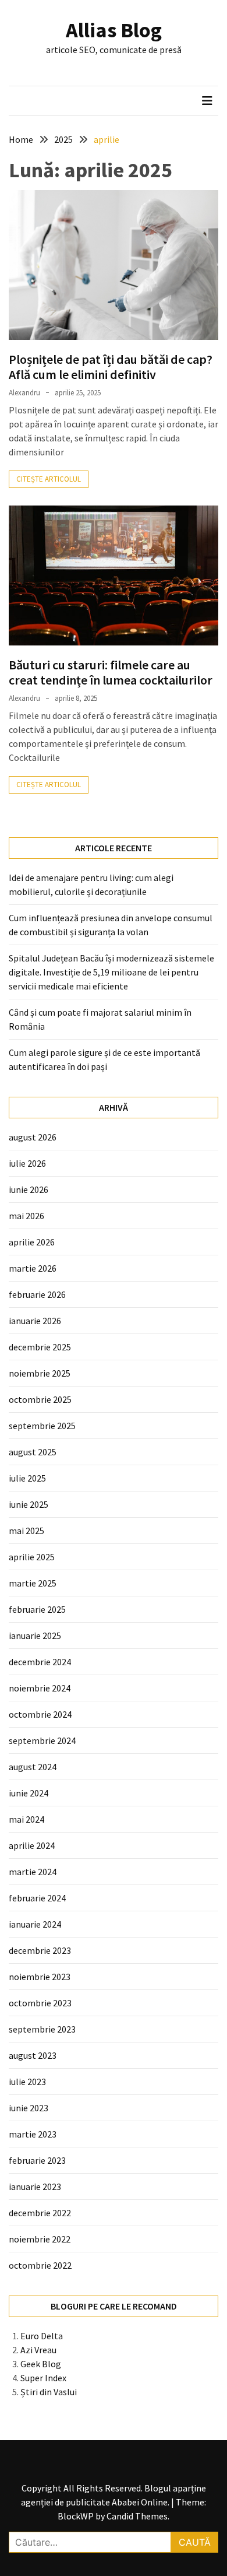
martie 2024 (33, 1872)
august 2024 (33, 1767)
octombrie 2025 (40, 1399)
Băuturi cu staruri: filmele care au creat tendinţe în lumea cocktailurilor (111, 672)
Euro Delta (42, 2336)
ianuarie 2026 (35, 1321)
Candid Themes (137, 2516)
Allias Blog (114, 30)
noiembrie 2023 (40, 1977)
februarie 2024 (37, 1898)
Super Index (43, 2378)
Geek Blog (41, 2364)
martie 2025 (33, 1583)
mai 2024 (26, 1819)
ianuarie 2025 (35, 1636)
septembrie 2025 (42, 1426)
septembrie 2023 (42, 2029)
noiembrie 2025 (40, 1373)
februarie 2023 (37, 2160)
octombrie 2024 (40, 1714)
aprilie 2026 (32, 1242)
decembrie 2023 (40, 1950)
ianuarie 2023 (35, 2187)
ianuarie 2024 (35, 1924)
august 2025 (33, 1452)
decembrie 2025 (40, 1347)
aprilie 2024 (32, 1845)
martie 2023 (33, 2134)
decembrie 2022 (40, 2213)
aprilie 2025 (32, 1557)
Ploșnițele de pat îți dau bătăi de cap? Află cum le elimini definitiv (111, 367)
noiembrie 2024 (40, 1688)
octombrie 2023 (40, 2003)
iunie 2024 (29, 1793)
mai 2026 (26, 1216)
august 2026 (33, 1137)
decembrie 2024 (40, 1662)
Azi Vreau (38, 2350)
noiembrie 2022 (40, 2239)
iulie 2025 (27, 1478)
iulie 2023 (27, 2082)
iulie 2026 (27, 1163)
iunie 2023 (29, 2108)
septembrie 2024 (42, 1740)
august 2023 (33, 2055)
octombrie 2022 (40, 2265)
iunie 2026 (29, 1189)
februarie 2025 (37, 1609)
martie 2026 (33, 1268)
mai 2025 (26, 1531)
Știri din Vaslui (49, 2392)
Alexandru (24, 393)
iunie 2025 (29, 1504)
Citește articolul (49, 479)
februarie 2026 (37, 1294)
